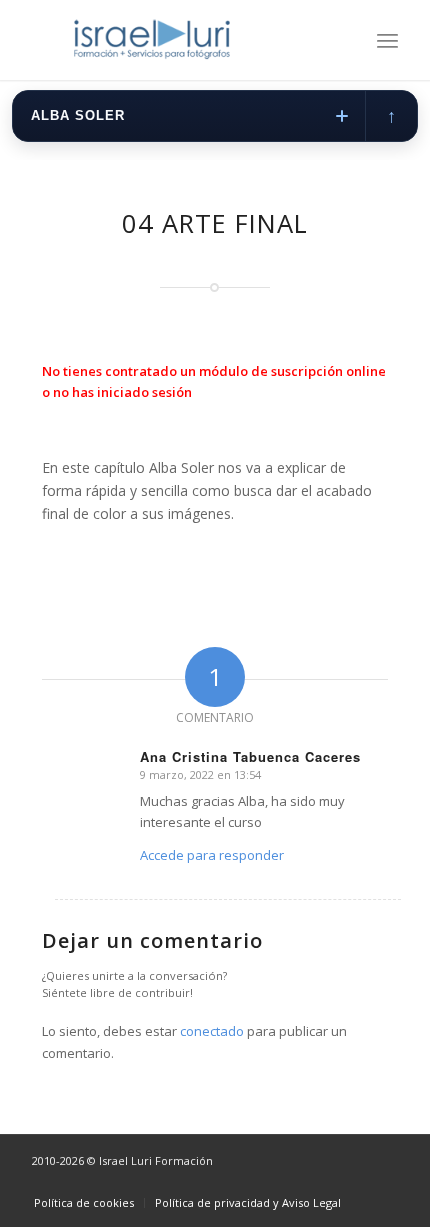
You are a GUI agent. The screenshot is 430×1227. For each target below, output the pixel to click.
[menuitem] (387, 40)
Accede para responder (212, 855)
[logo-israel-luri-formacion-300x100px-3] (178, 40)
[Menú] (387, 40)
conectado (212, 1031)
